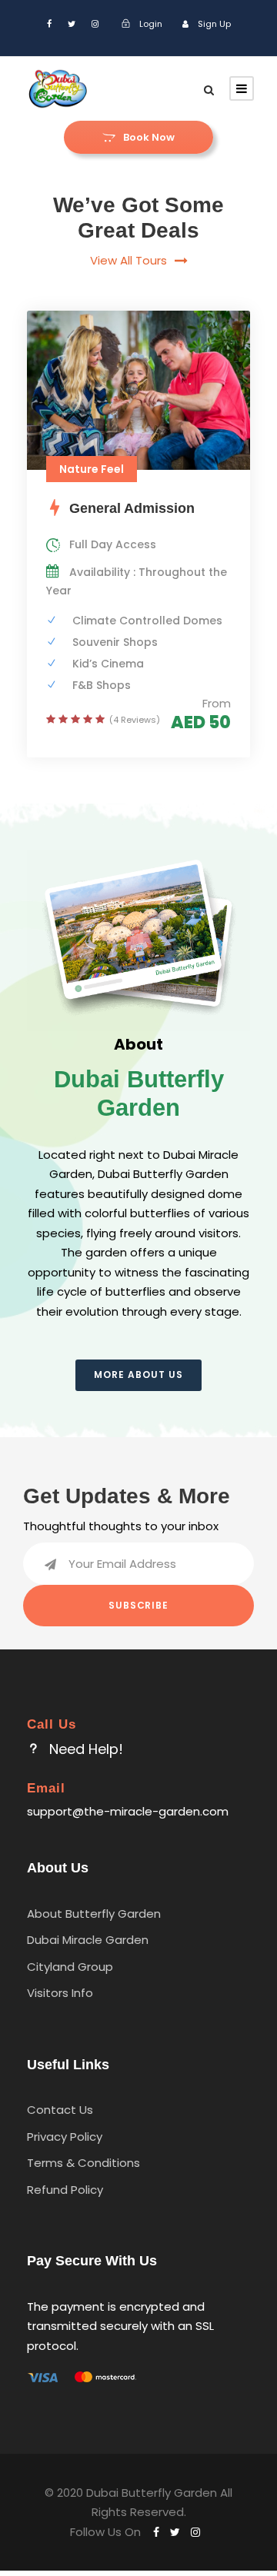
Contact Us (60, 2110)
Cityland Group (70, 1967)
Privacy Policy (65, 2137)
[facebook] (49, 24)
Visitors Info (60, 1993)
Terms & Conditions (83, 2163)
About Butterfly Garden (94, 1914)
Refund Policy (65, 2190)
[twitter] (72, 24)
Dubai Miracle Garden (88, 1940)
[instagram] (95, 24)
